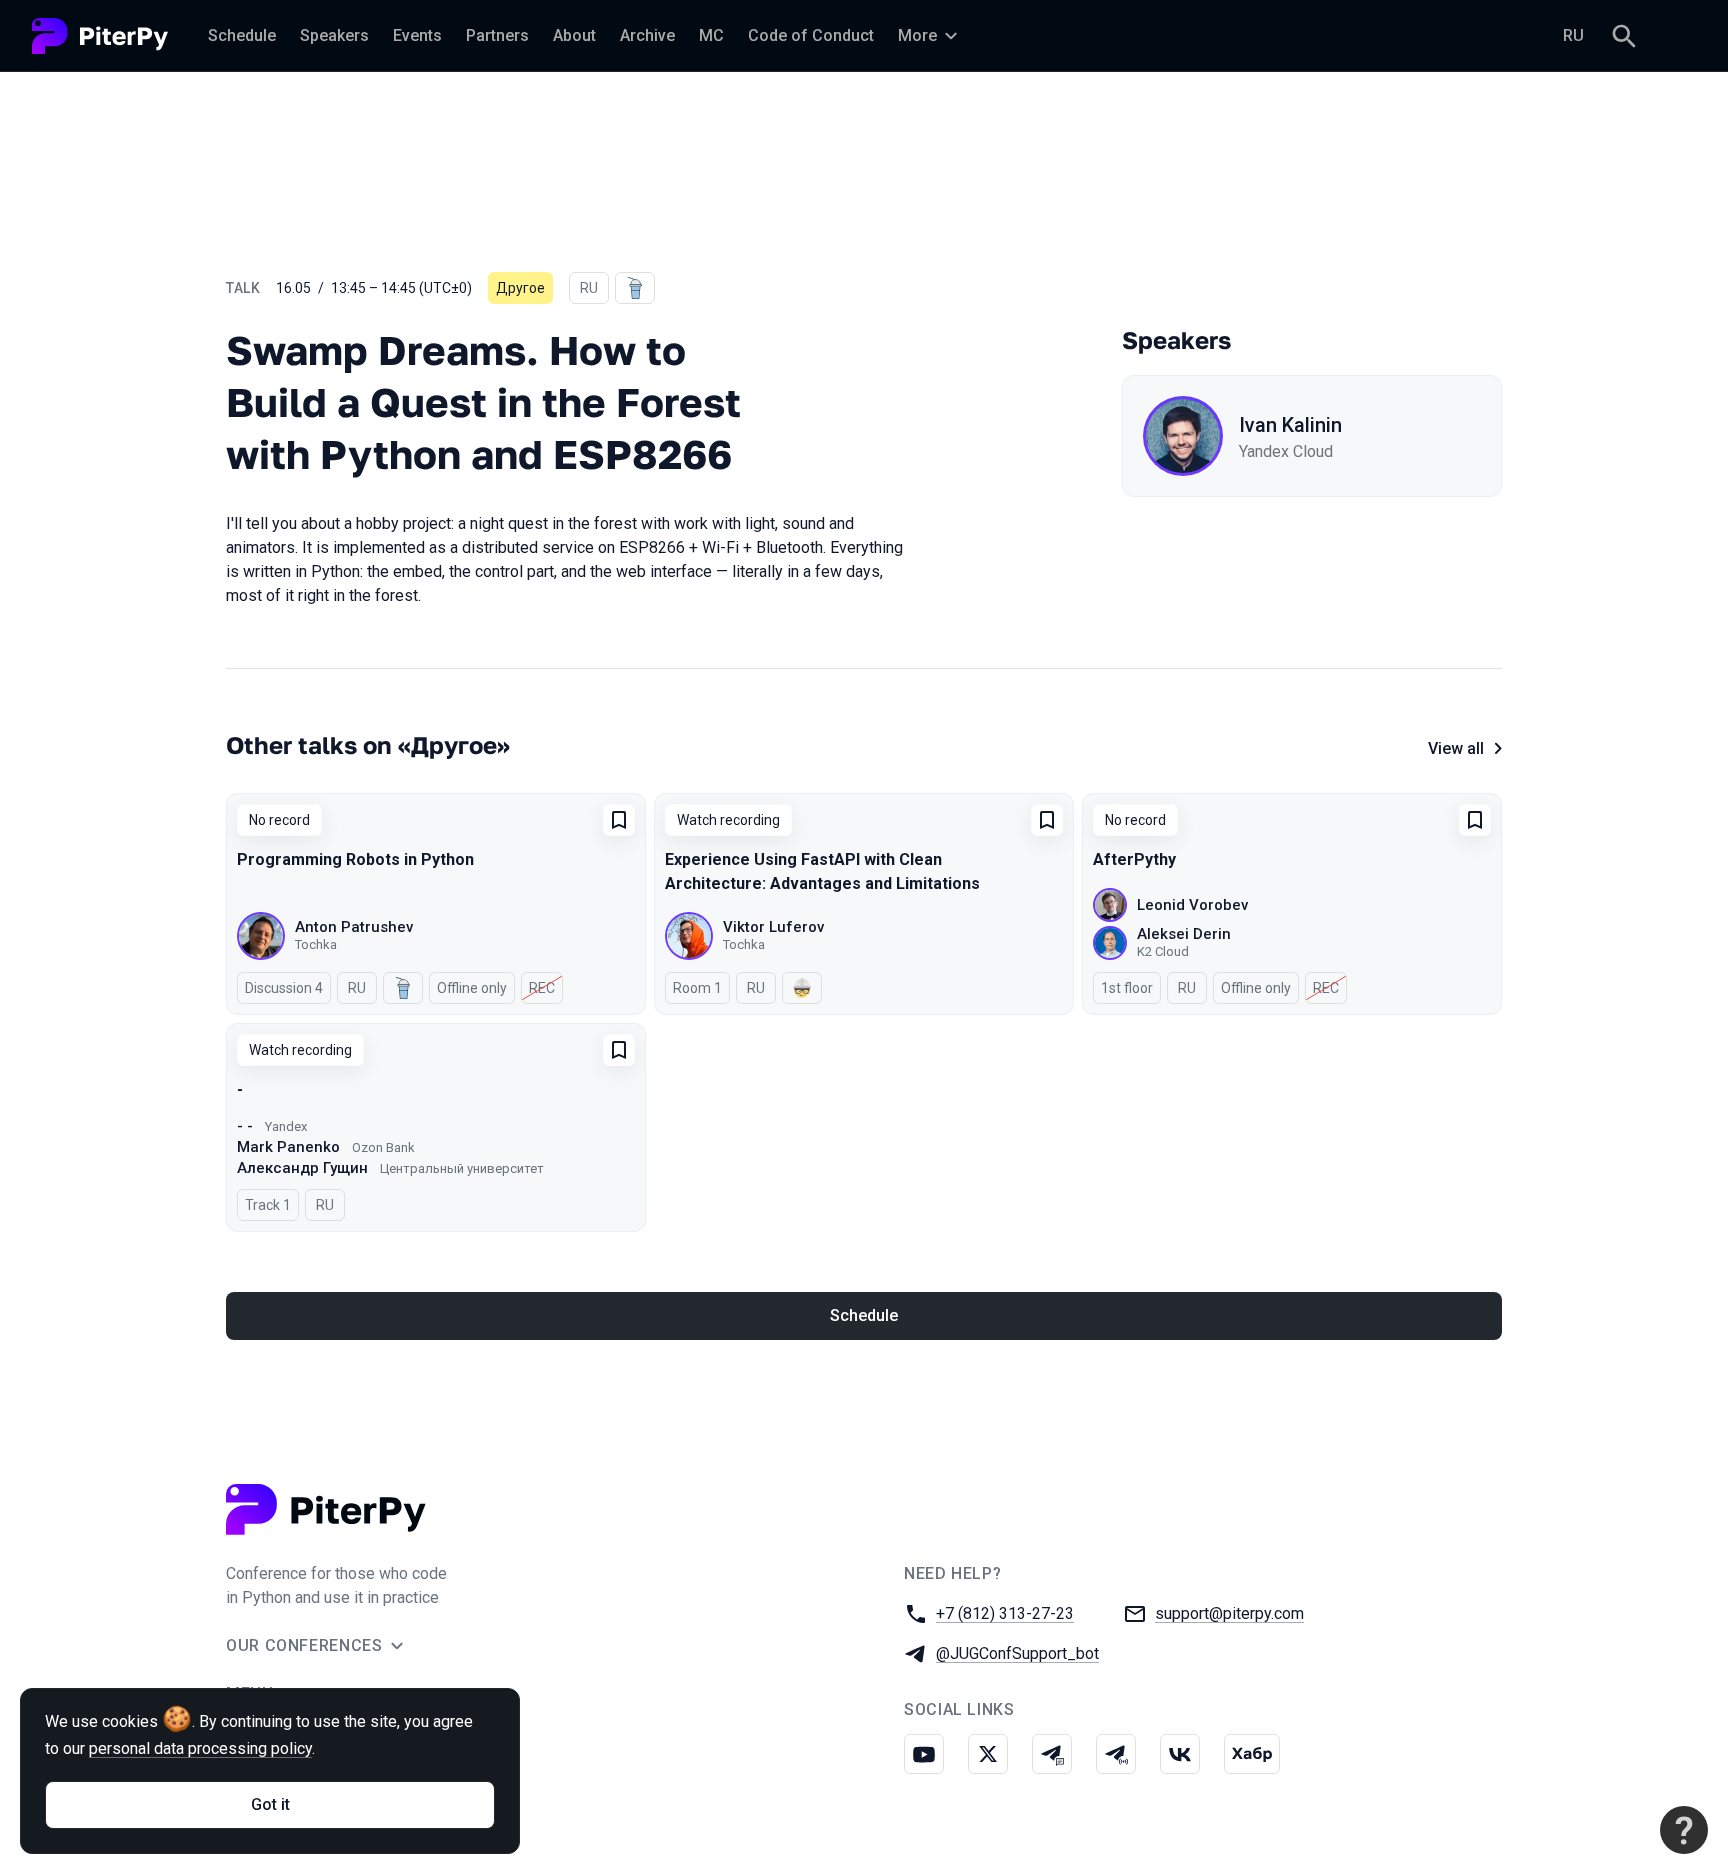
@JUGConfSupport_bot (1017, 1653)
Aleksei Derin (1184, 934)
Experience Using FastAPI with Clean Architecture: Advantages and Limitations (822, 871)
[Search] (1624, 36)
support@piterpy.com (1229, 1613)
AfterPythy (1134, 859)
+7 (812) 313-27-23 (1005, 1613)
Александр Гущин (302, 1168)
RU (1573, 35)
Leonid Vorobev (1192, 905)
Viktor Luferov (773, 927)
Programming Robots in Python (355, 859)
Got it (270, 1804)
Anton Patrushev (354, 927)
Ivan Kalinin (1290, 425)
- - (245, 1126)
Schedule (864, 1315)
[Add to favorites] (619, 820)
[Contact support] (1684, 1830)
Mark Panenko (288, 1147)
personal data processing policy (200, 1748)
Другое (520, 288)
